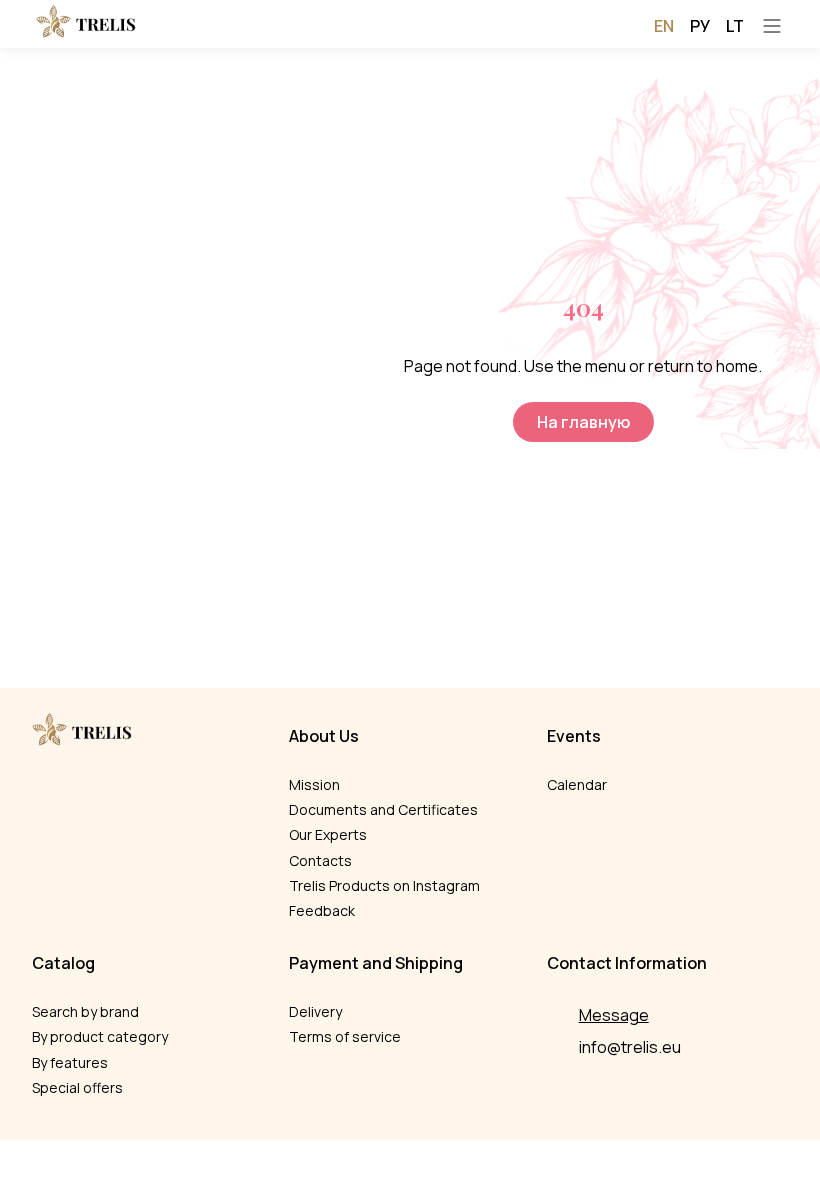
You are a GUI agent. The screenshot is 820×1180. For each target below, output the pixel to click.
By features (70, 1062)
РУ (700, 26)
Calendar (577, 784)
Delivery (315, 1011)
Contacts (320, 860)
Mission (314, 784)
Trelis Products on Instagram (384, 885)
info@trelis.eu (630, 1047)
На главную (583, 422)
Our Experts (328, 834)
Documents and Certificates (383, 809)
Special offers (77, 1087)
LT (735, 26)
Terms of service (345, 1036)
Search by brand (85, 1011)
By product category (100, 1036)
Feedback (322, 910)
